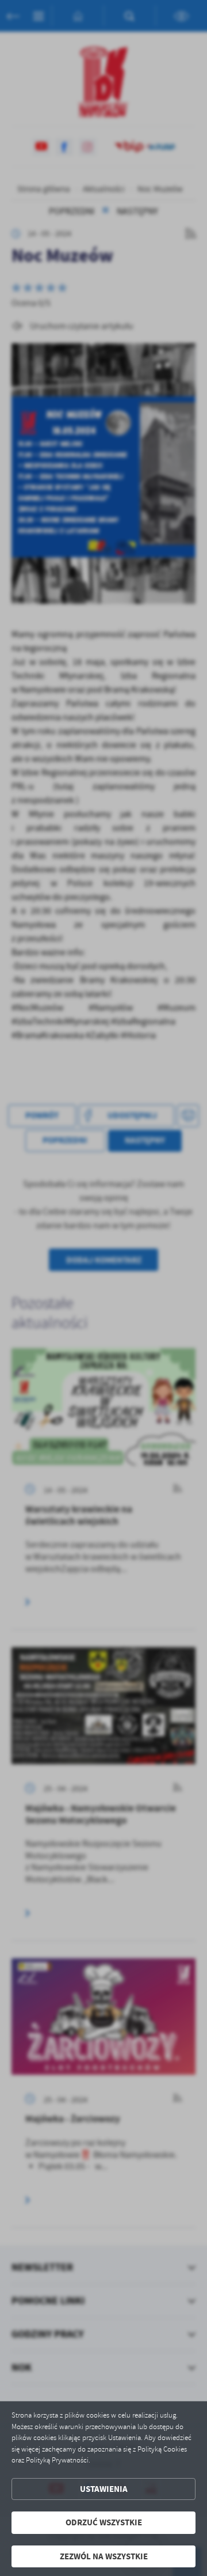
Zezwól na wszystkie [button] (104, 2556)
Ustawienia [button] (104, 2489)
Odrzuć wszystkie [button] (104, 2522)
